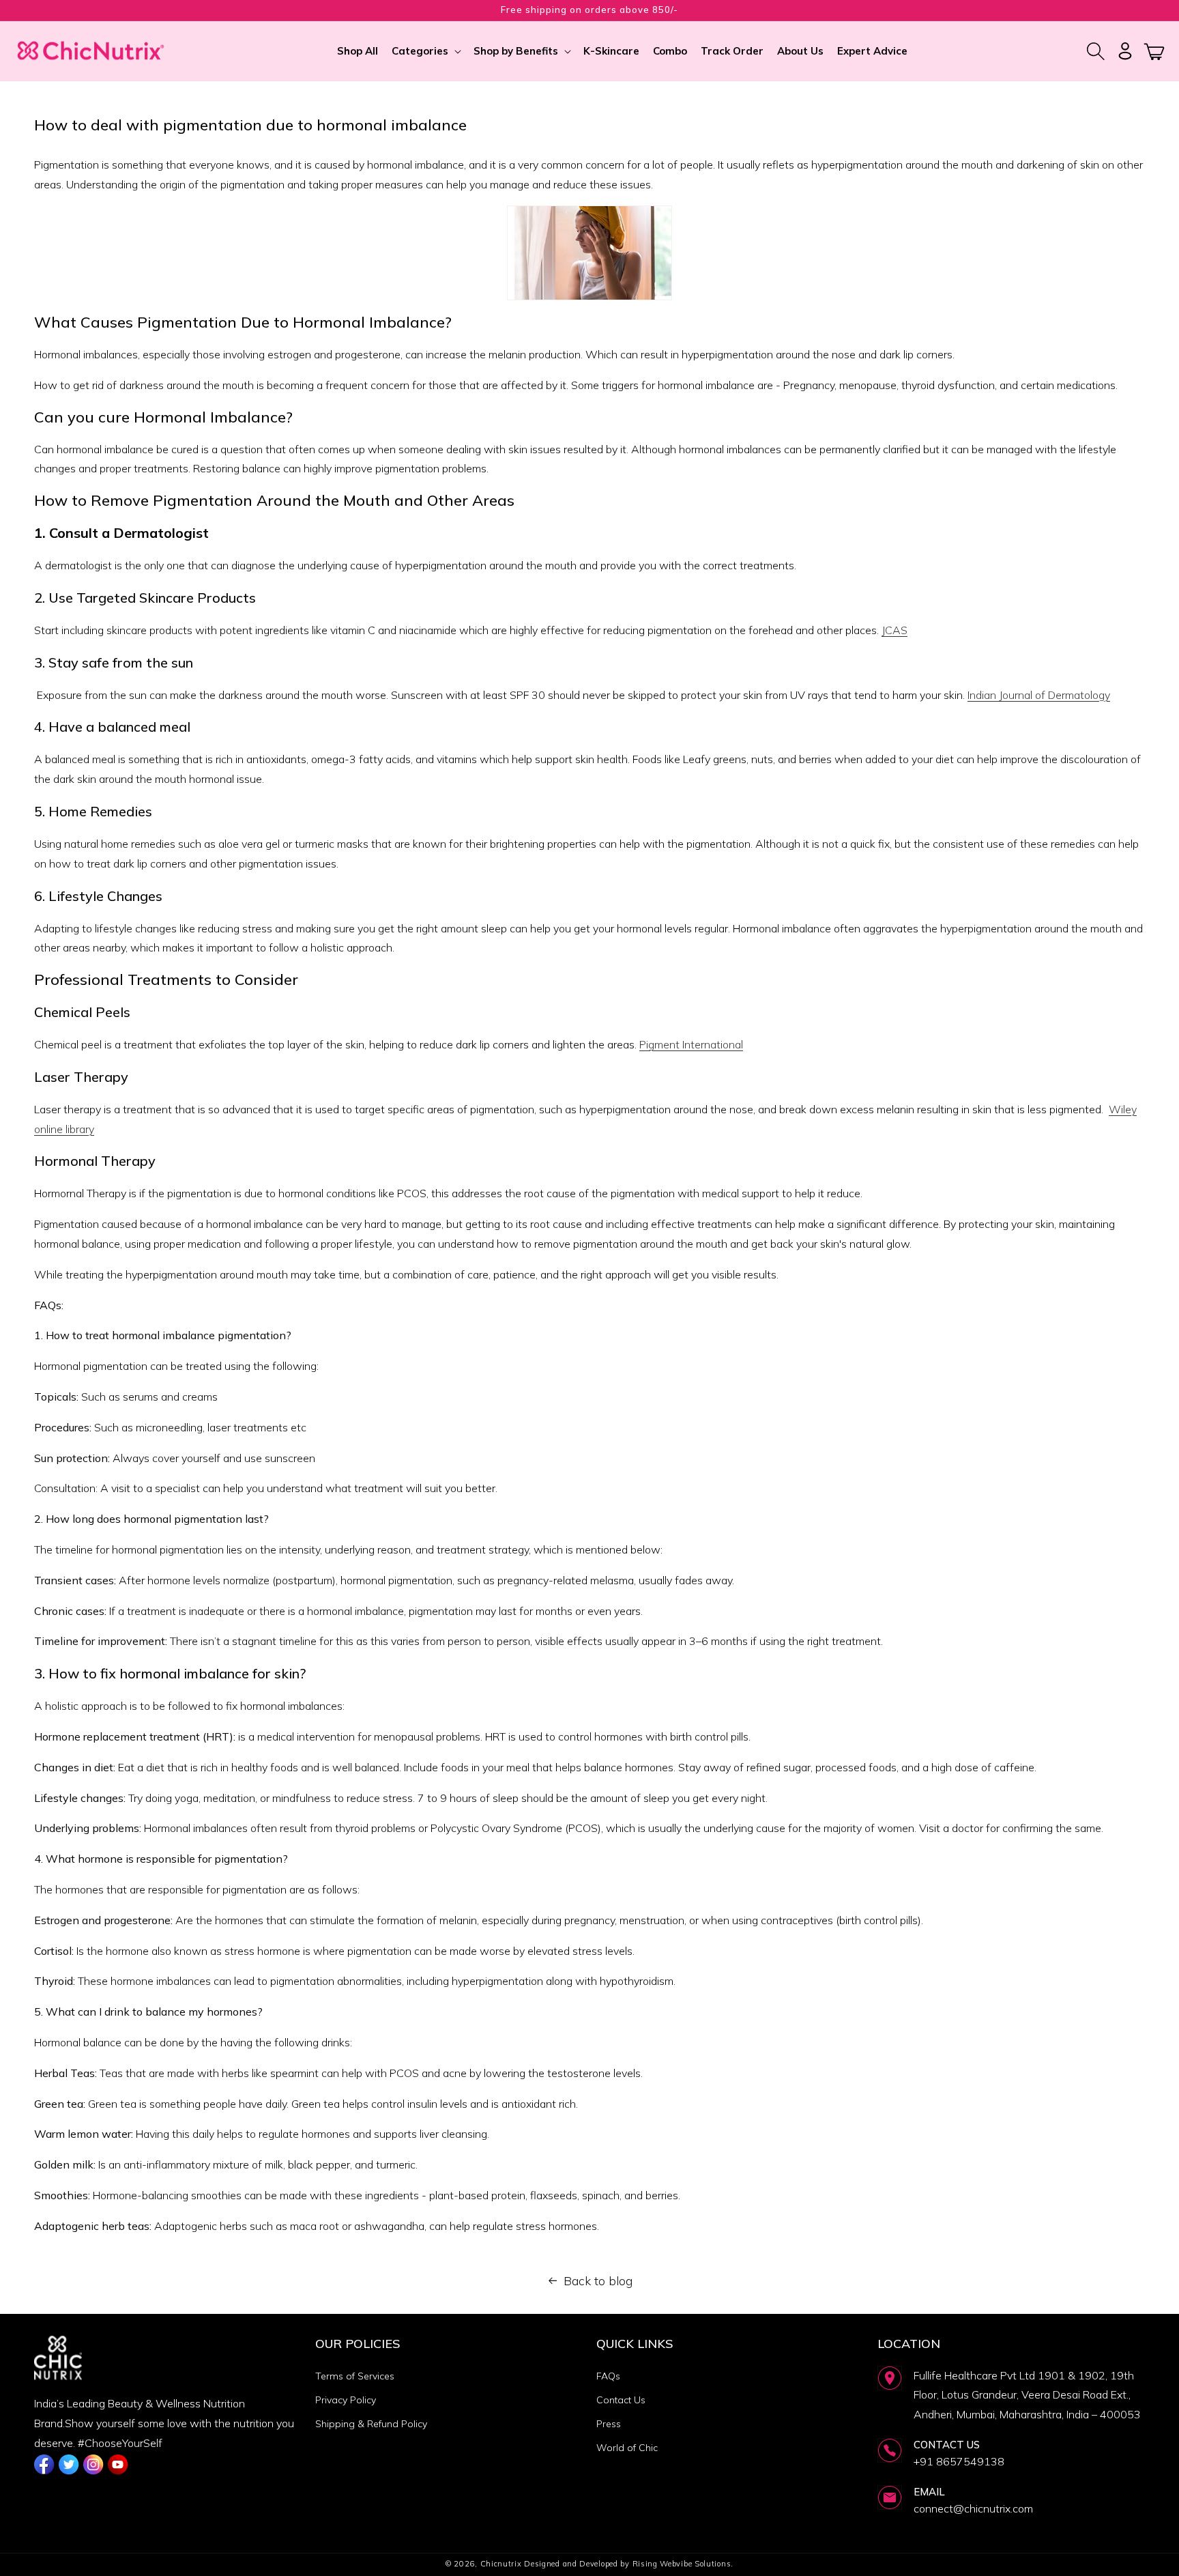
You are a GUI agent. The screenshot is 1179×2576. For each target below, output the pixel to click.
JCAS (894, 630)
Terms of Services (355, 2376)
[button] (426, 51)
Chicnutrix (501, 2564)
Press (609, 2424)
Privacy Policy (346, 2400)
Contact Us (621, 2400)
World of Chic (627, 2448)
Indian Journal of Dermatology (1039, 695)
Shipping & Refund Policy (371, 2424)
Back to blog (598, 2281)
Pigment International (691, 1044)
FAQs (608, 2376)
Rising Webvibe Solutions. (683, 2564)
